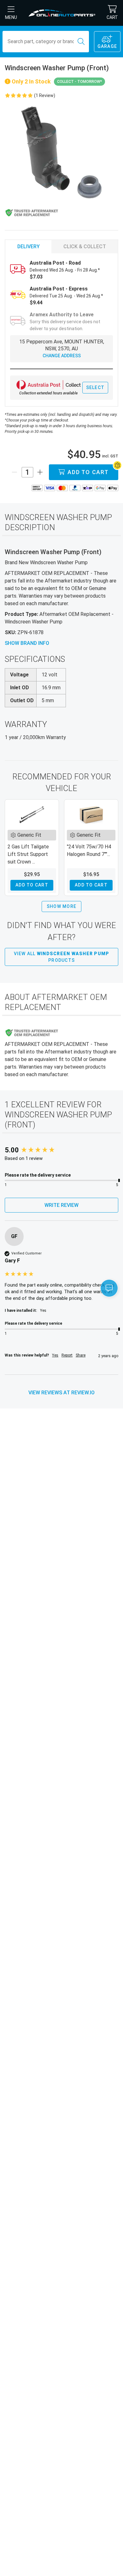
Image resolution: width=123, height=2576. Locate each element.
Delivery (29, 247)
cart (112, 17)
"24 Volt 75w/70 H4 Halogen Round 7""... (89, 850)
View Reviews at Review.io (61, 1393)
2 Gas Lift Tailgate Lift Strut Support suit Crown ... (28, 854)
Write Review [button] (61, 1205)
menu (11, 17)
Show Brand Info (27, 643)
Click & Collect (85, 247)
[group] (61, 1150)
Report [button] (67, 1355)
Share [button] (81, 1355)
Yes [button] (55, 1355)
